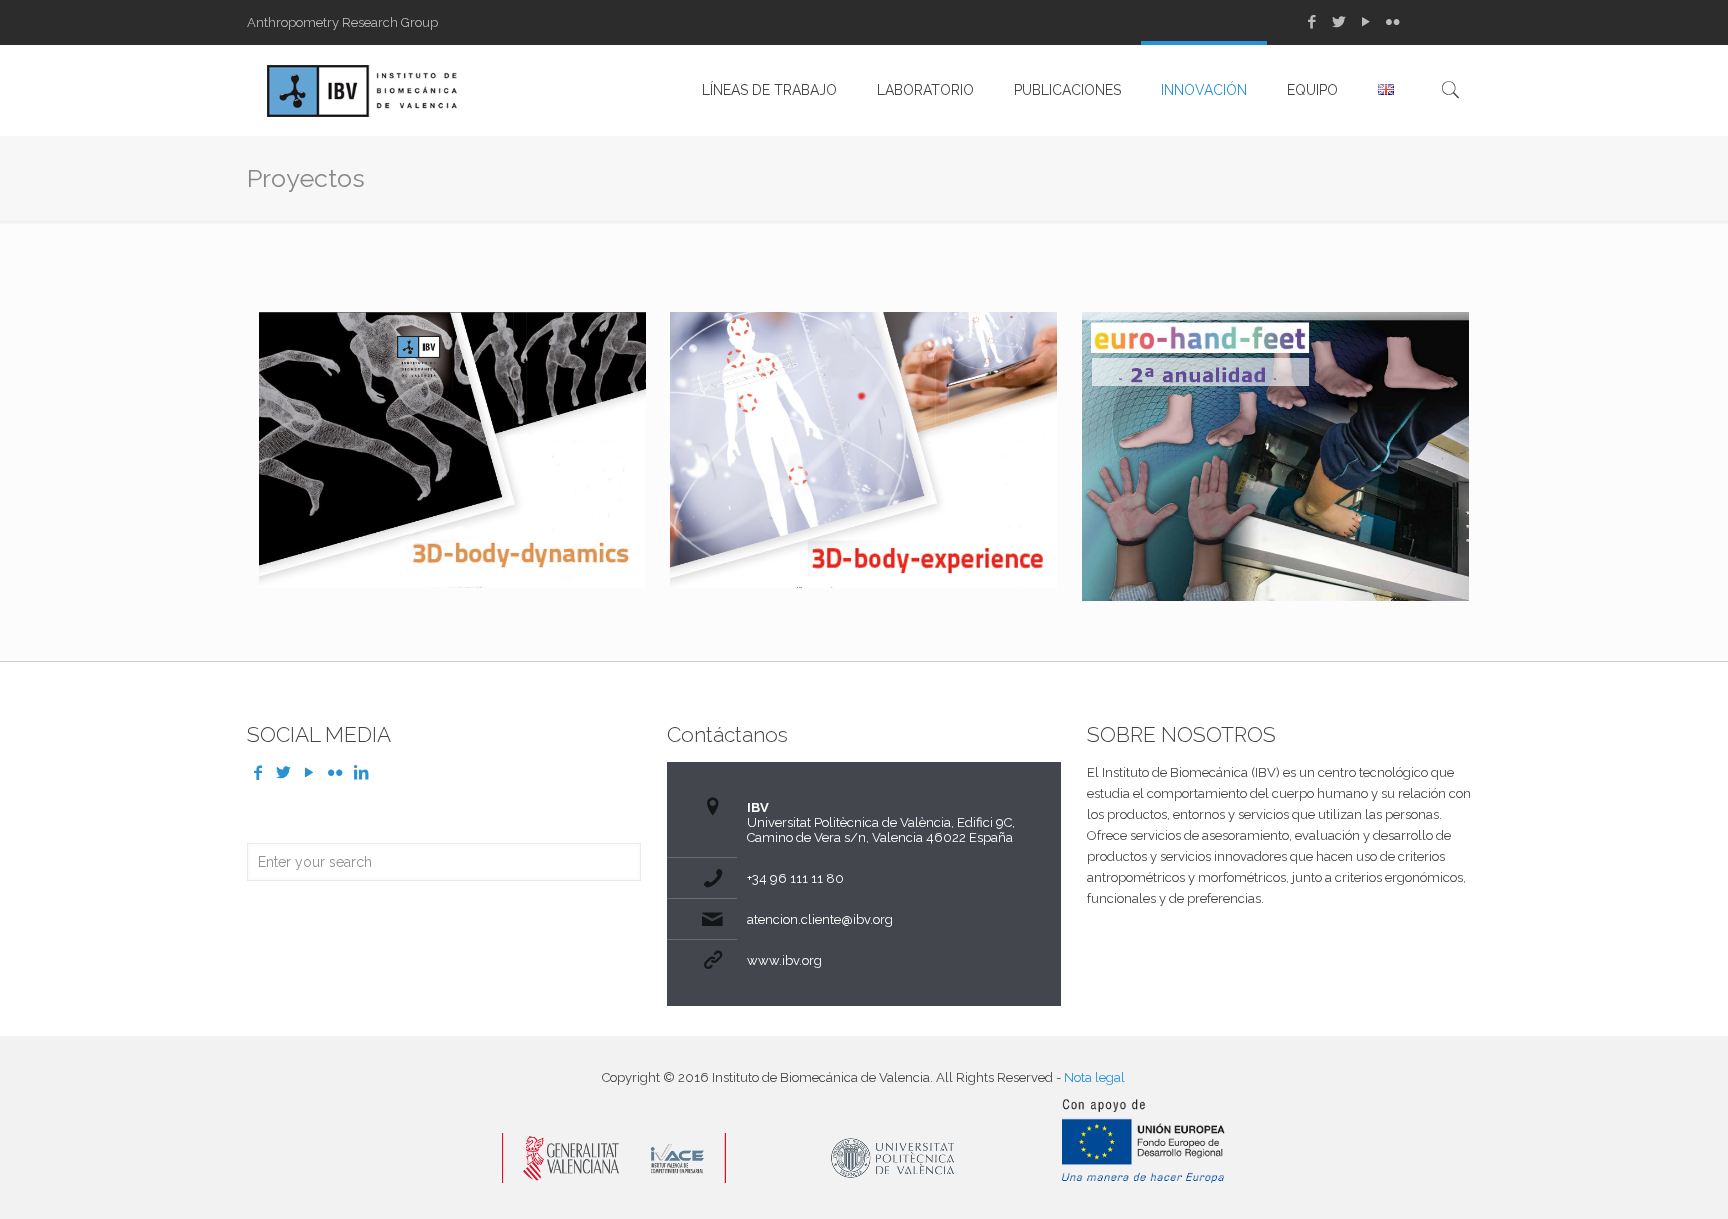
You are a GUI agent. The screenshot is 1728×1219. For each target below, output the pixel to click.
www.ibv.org (784, 960)
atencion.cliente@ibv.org (820, 919)
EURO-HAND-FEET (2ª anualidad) (1250, 377)
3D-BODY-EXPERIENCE (845, 364)
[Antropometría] (362, 90)
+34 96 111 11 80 (795, 878)
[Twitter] (1338, 22)
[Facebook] (1311, 22)
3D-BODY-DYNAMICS (422, 364)
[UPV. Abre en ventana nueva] (894, 1178)
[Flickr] (1392, 22)
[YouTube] (1365, 22)
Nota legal (1094, 1077)
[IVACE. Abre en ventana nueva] (614, 1178)
